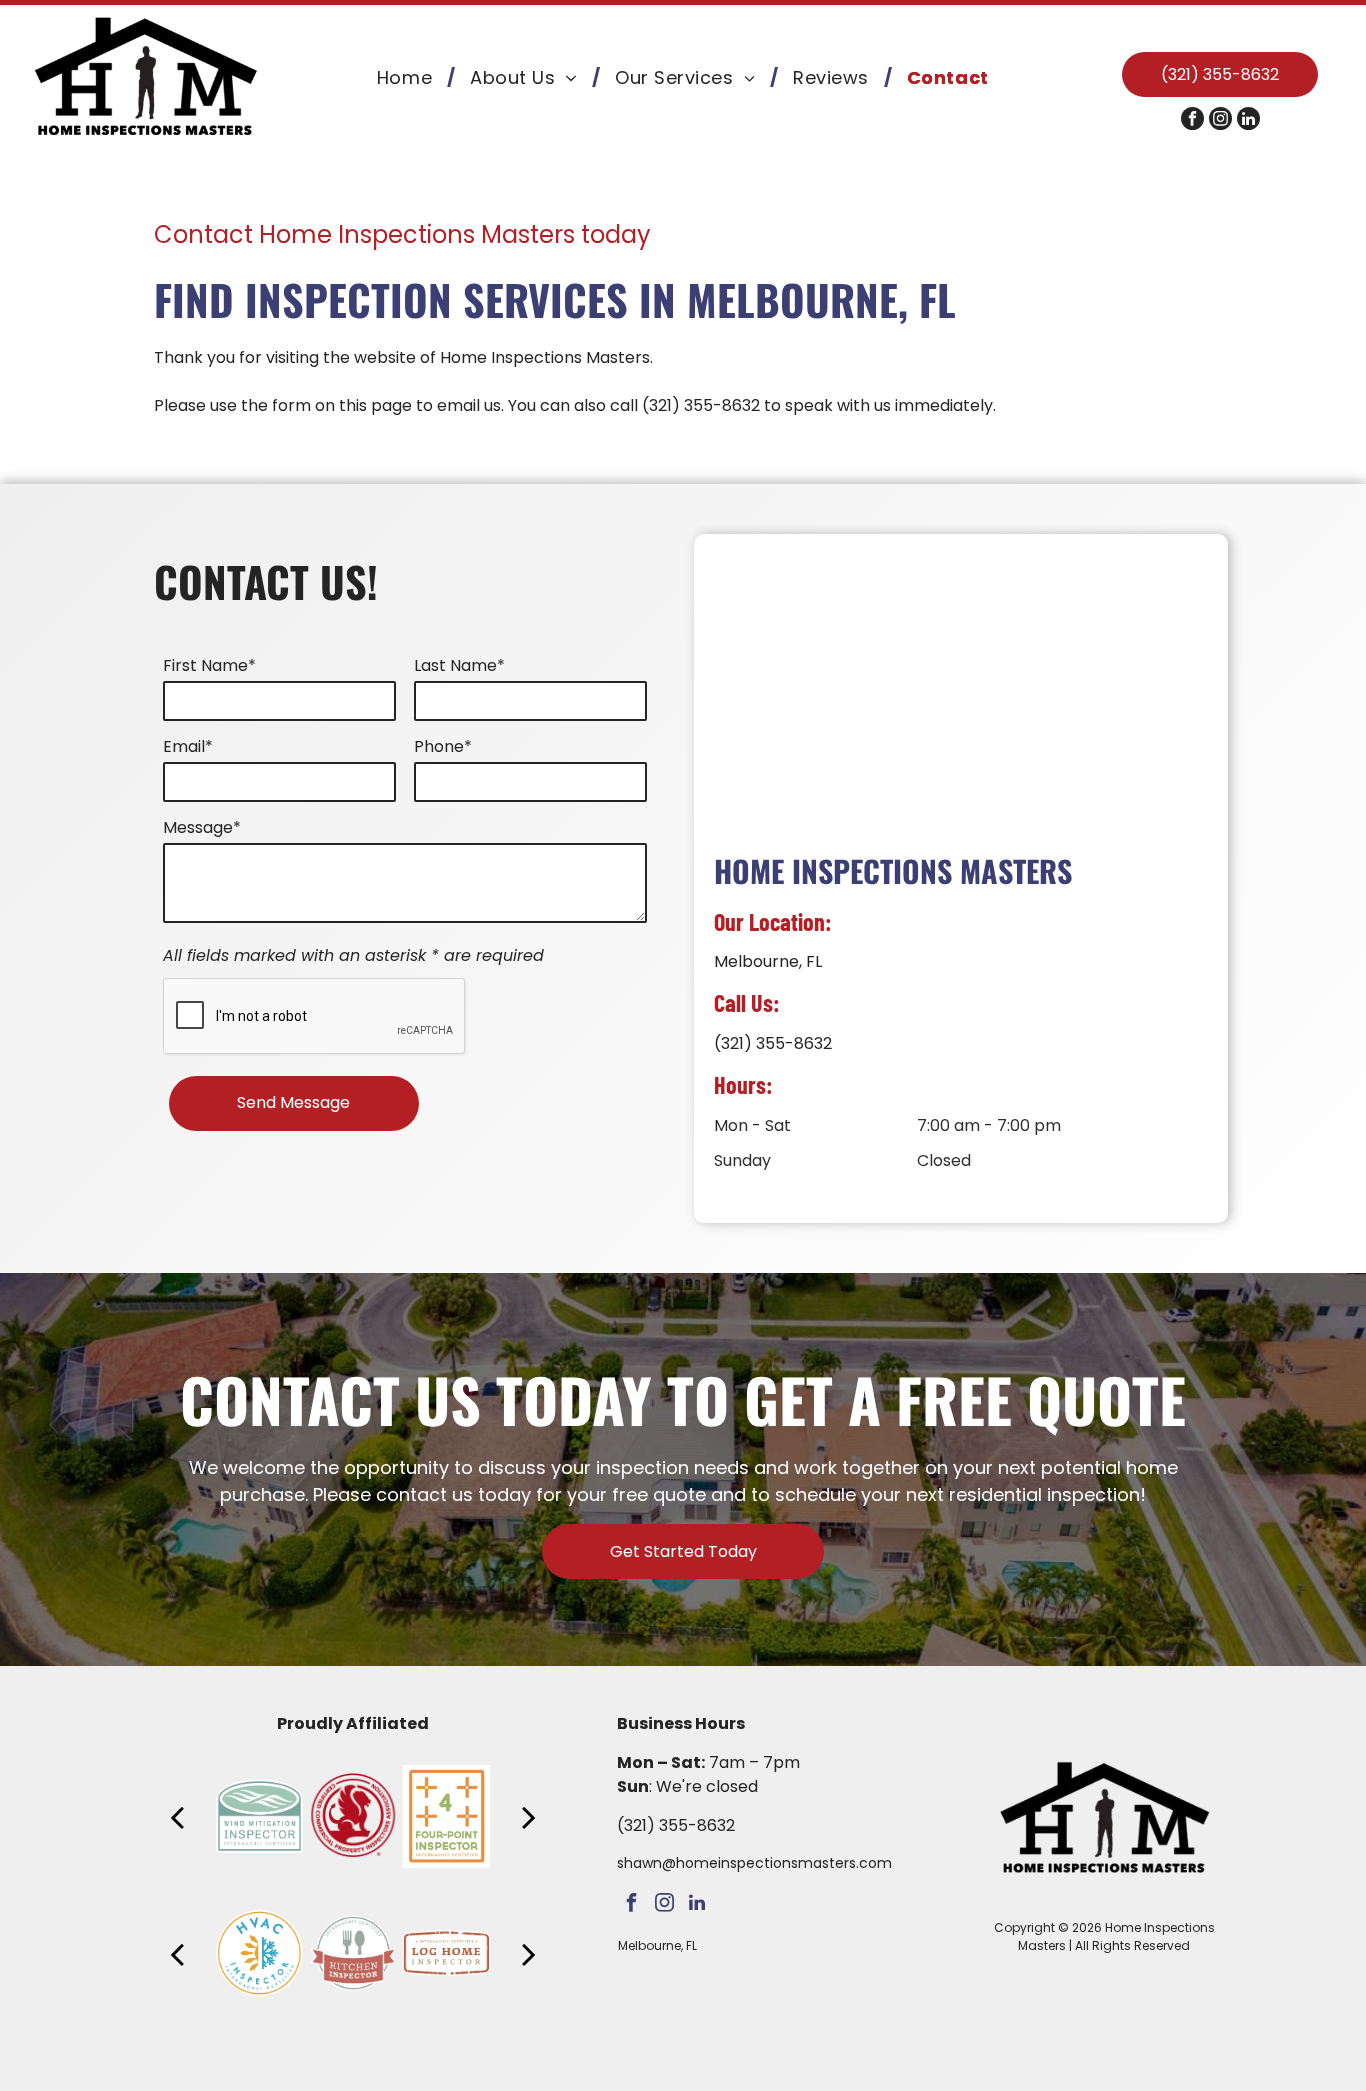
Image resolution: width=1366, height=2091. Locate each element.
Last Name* (459, 665)
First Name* (209, 665)
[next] (529, 1816)
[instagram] (1220, 121)
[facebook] (1192, 121)
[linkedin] (1248, 121)
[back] (177, 1816)
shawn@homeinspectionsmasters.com (754, 1863)
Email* (188, 746)
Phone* (443, 746)
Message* (202, 827)
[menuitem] (408, 77)
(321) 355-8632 (701, 405)
